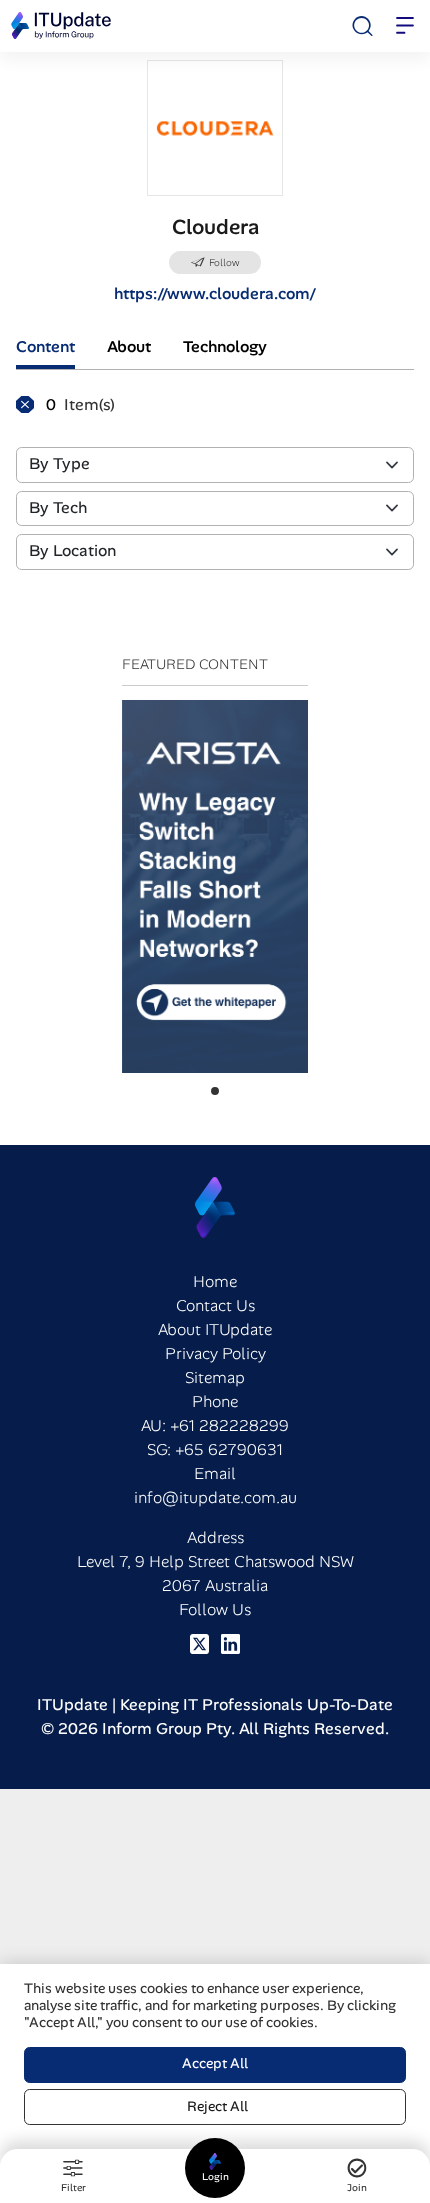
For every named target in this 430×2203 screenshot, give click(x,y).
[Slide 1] (215, 1091)
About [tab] (129, 346)
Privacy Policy (215, 1353)
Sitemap (215, 1377)
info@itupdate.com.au (215, 1497)
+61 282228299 (229, 1425)
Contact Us (215, 1305)
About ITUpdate (215, 1329)
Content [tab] (45, 346)
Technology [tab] (225, 346)
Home (215, 1281)
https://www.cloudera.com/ (215, 293)
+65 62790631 (229, 1449)
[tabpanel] (215, 490)
